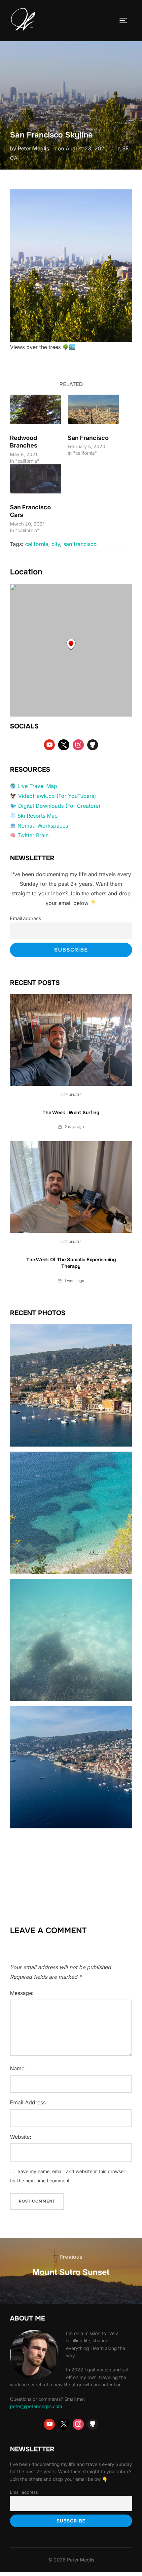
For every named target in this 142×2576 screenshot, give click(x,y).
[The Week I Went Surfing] (71, 1040)
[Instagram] (78, 745)
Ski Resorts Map (38, 816)
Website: (21, 2137)
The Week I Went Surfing (71, 1112)
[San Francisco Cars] (35, 479)
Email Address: (29, 2102)
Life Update (71, 1095)
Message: (22, 1993)
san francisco (80, 544)
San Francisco (88, 438)
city (56, 544)
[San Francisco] (93, 409)
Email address (26, 918)
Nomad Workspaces (43, 826)
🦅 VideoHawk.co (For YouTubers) (53, 796)
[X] (64, 745)
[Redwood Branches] (35, 409)
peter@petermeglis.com (36, 2406)
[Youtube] (50, 745)
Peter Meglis (34, 148)
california (37, 544)
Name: (18, 2068)
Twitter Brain (33, 835)
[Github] (93, 745)
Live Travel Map (37, 786)
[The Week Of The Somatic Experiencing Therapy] (71, 1187)
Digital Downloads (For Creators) (59, 806)
